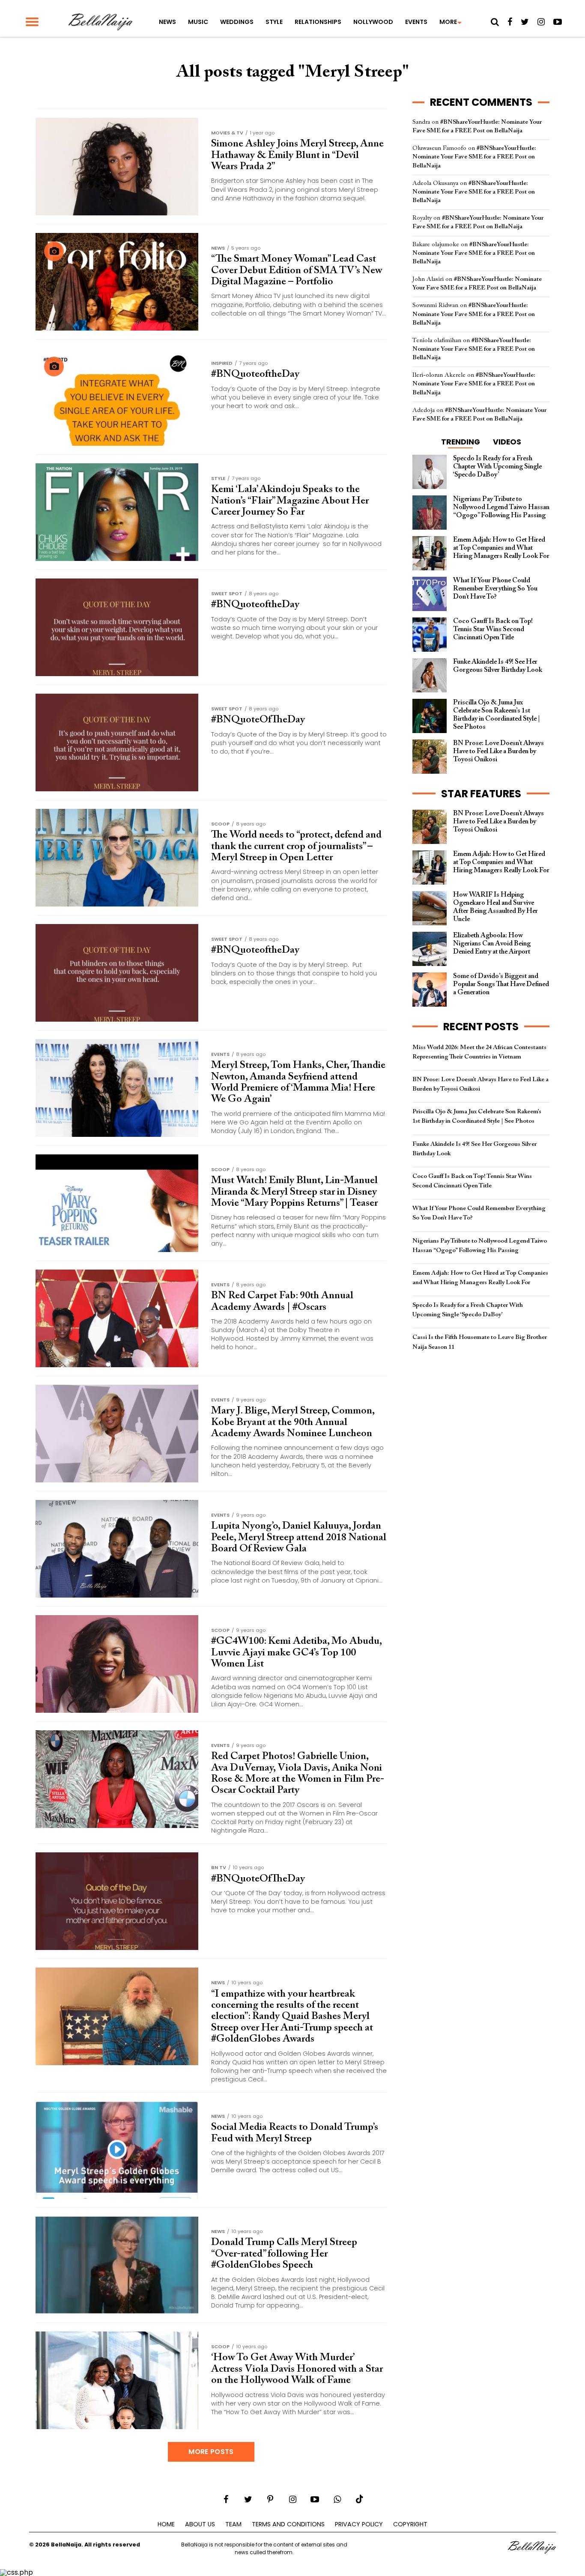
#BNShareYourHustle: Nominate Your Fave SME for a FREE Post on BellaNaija (474, 157)
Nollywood (373, 22)
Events (416, 22)
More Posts (211, 2452)
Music (198, 22)
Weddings (237, 22)
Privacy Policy (359, 2524)
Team (233, 2524)
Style (274, 22)
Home (166, 2524)
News (167, 22)
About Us (200, 2524)
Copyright (410, 2524)
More (448, 22)
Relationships (318, 22)
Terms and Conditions (288, 2524)
